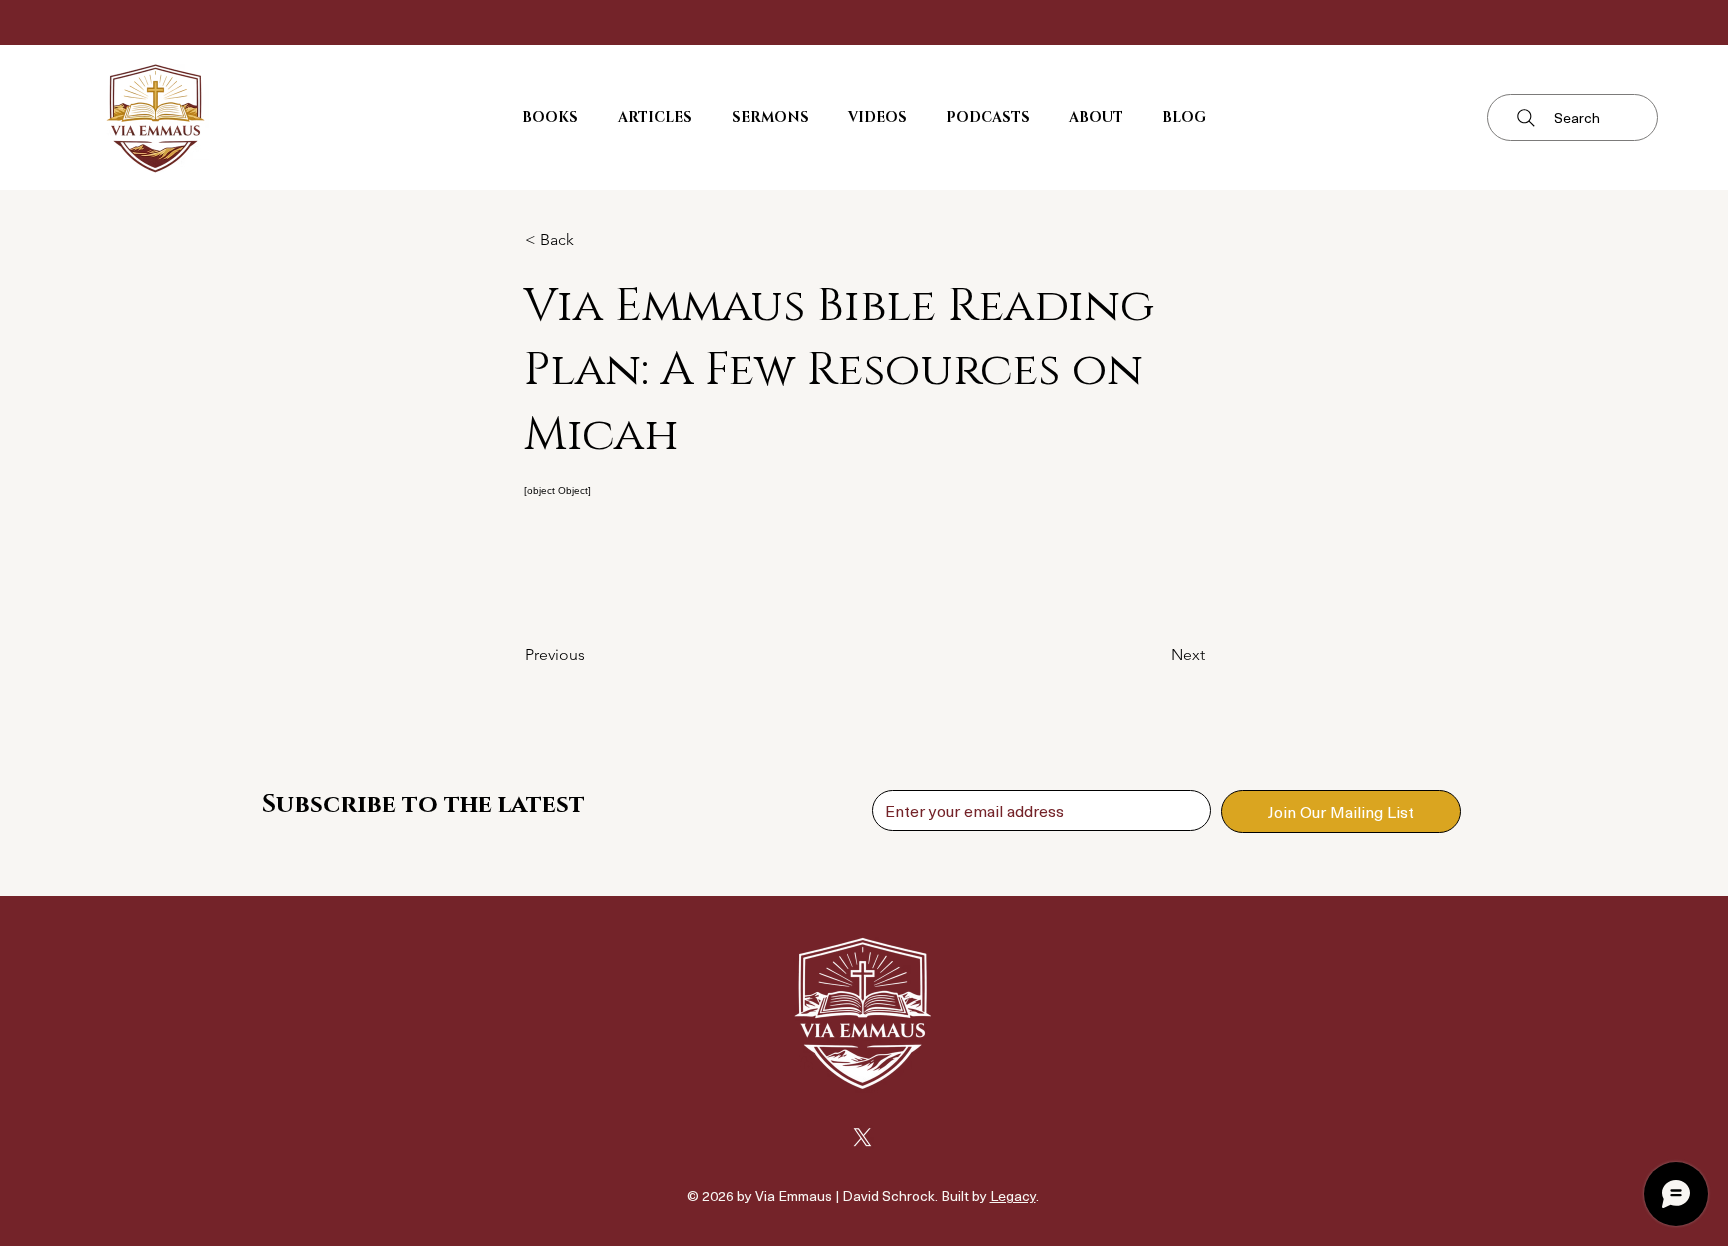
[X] (862, 1137)
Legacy (1013, 1195)
